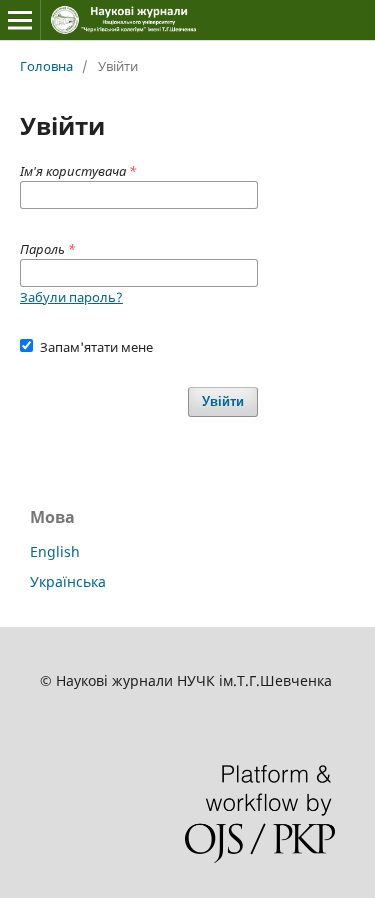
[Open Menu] (20, 20)
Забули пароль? (71, 297)
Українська (68, 581)
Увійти (223, 401)
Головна (46, 66)
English (55, 551)
